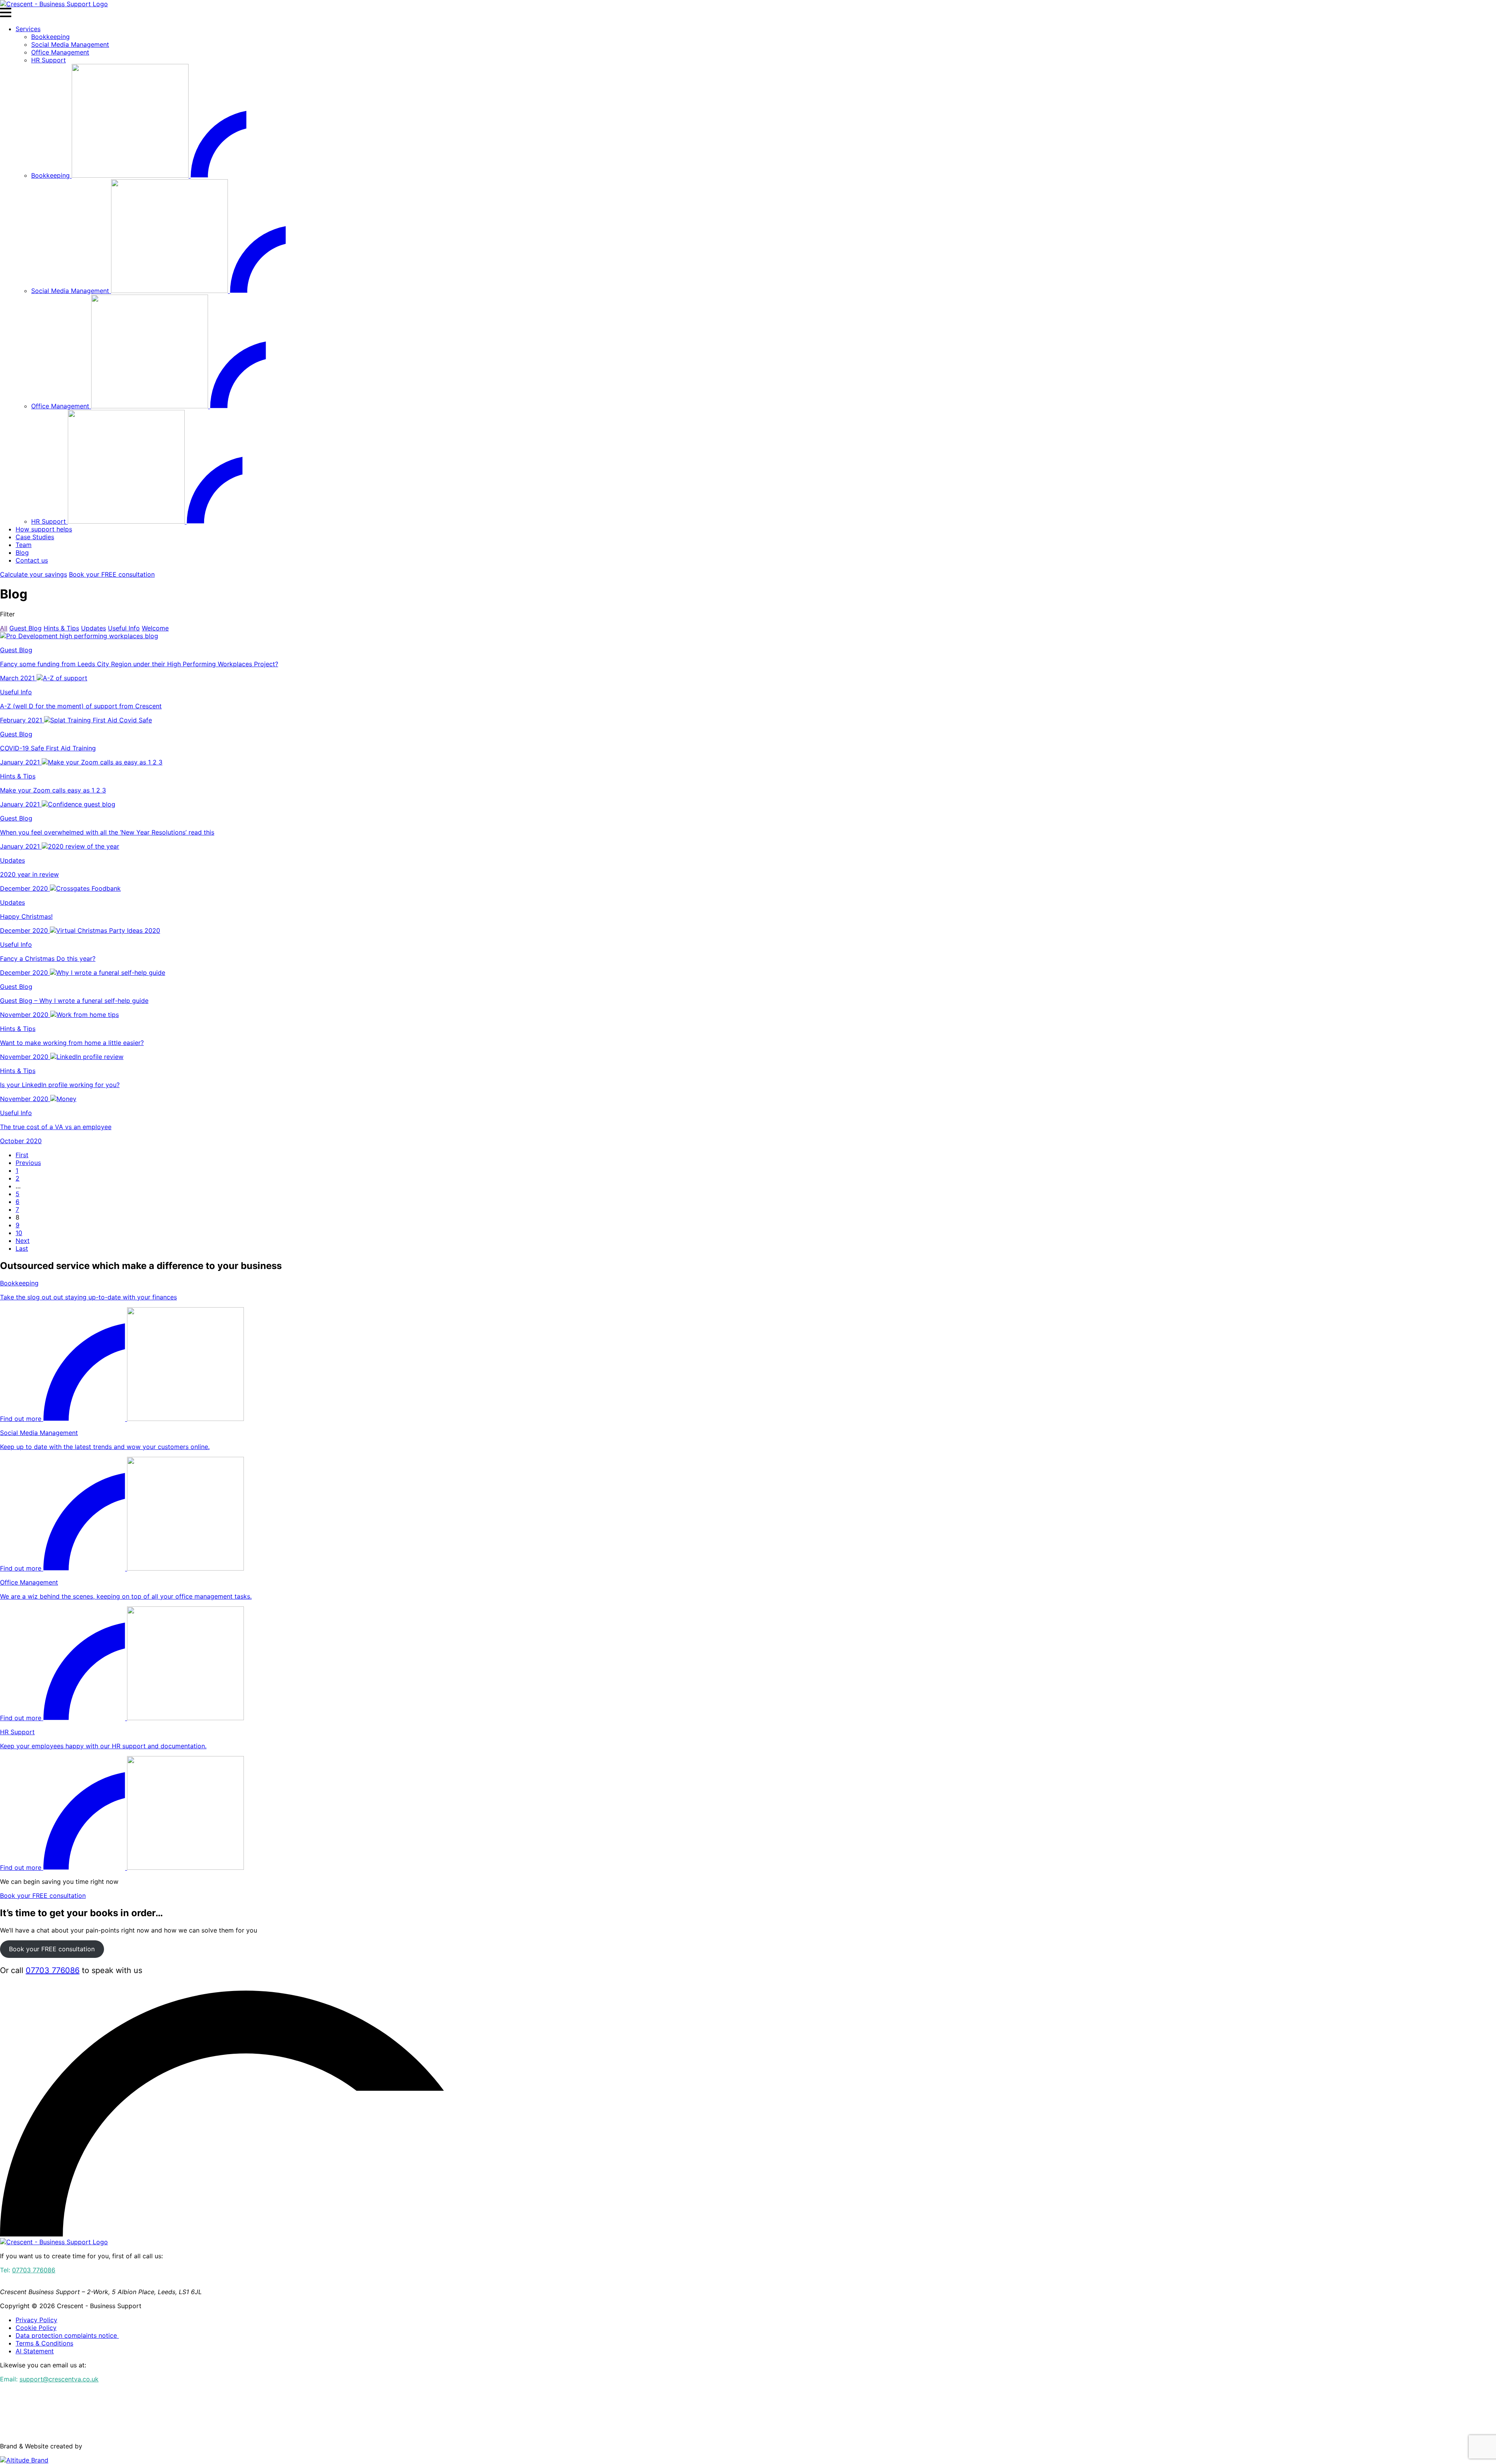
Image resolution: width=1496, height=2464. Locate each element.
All (4, 628)
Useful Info (124, 628)
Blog (22, 552)
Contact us (32, 560)
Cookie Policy (36, 2328)
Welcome (155, 628)
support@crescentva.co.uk (59, 2379)
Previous (28, 1163)
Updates (93, 628)
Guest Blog (26, 628)
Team (24, 545)
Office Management (60, 52)
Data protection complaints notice (67, 2335)
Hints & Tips (61, 628)
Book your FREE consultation (112, 574)
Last (22, 1248)
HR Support (49, 60)
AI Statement (35, 2351)
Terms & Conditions (44, 2343)
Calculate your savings (34, 574)
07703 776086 (53, 1970)
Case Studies (35, 537)
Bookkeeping (50, 37)
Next (23, 1241)
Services (28, 29)
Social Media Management (70, 44)
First (22, 1155)
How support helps (44, 529)
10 (19, 1233)
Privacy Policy (36, 2320)
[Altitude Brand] (24, 2460)
